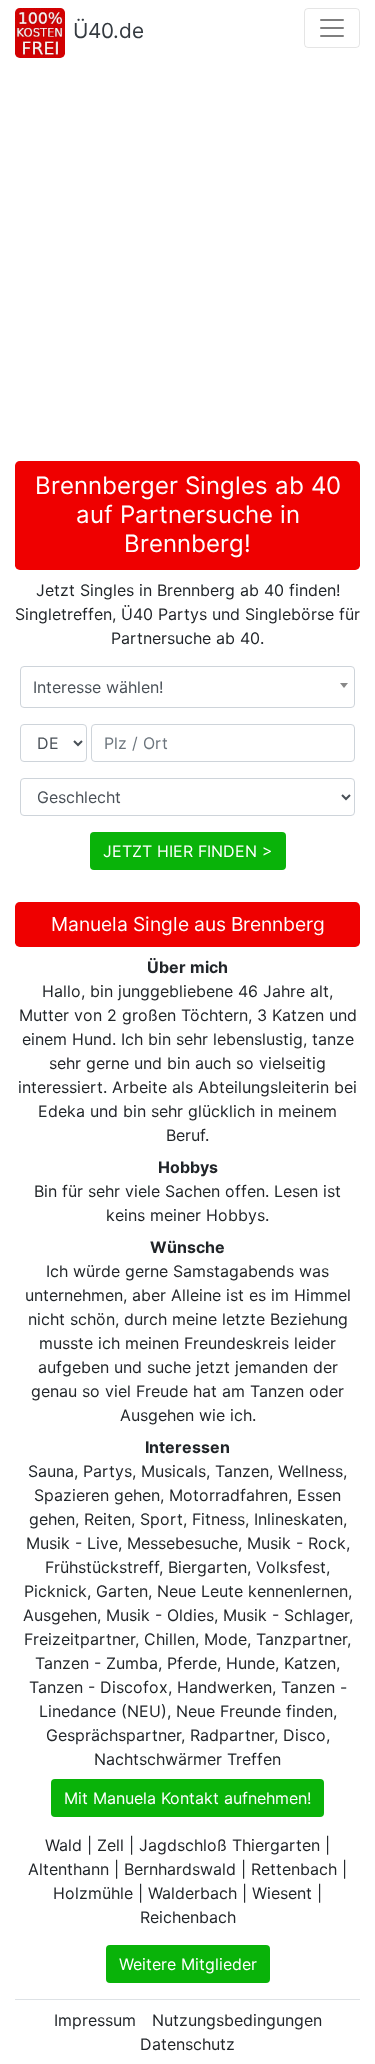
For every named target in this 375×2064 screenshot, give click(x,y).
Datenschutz (187, 2044)
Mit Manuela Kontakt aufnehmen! (187, 1798)
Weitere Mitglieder (188, 1964)
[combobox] (187, 687)
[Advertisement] (187, 263)
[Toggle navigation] (332, 28)
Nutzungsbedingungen (237, 2020)
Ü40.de (108, 30)
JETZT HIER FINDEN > (188, 851)
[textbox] (187, 687)
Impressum (95, 2020)
